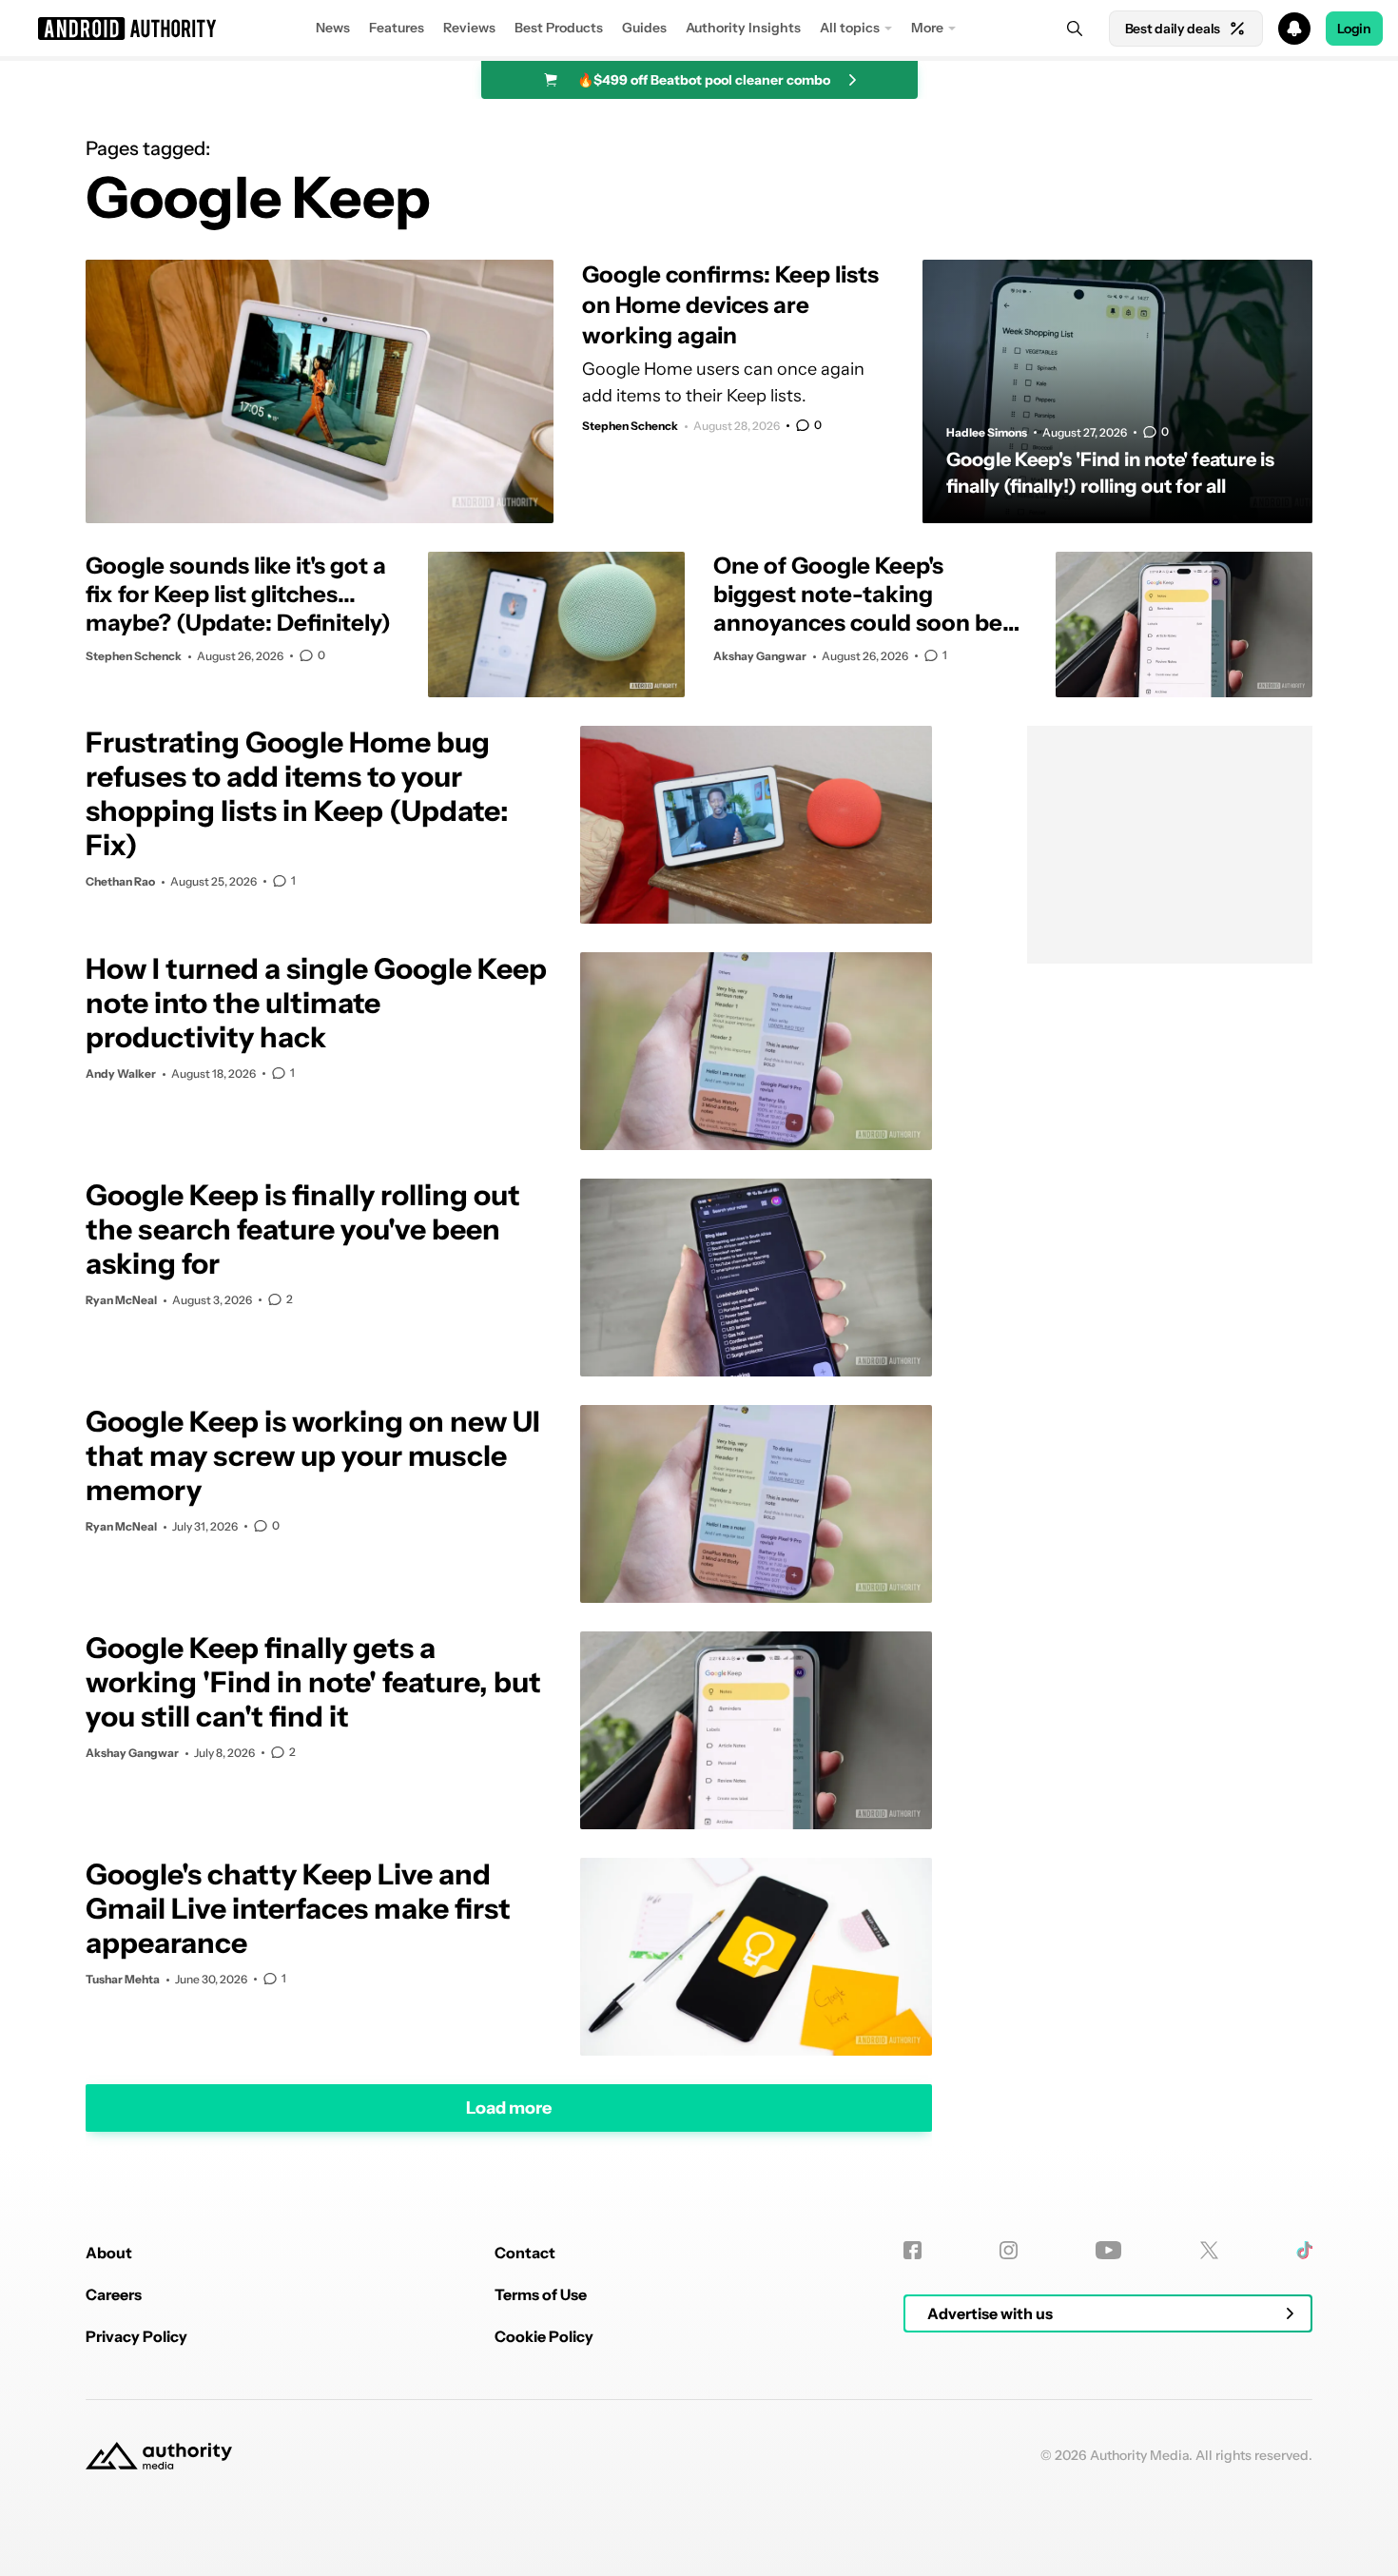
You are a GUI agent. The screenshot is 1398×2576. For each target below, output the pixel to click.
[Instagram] (1009, 2250)
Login (1354, 29)
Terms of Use (541, 2294)
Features (397, 28)
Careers (114, 2294)
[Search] (1075, 29)
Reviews (469, 28)
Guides (644, 28)
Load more (509, 2107)
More (927, 28)
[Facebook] (913, 2250)
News (333, 28)
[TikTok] (1304, 2250)
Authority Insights (743, 28)
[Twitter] (1209, 2250)
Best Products (559, 28)
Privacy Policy (136, 2336)
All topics (850, 28)
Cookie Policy (544, 2336)
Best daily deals (1173, 29)
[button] (699, 29)
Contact (525, 2253)
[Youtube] (1108, 2250)
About (109, 2253)
